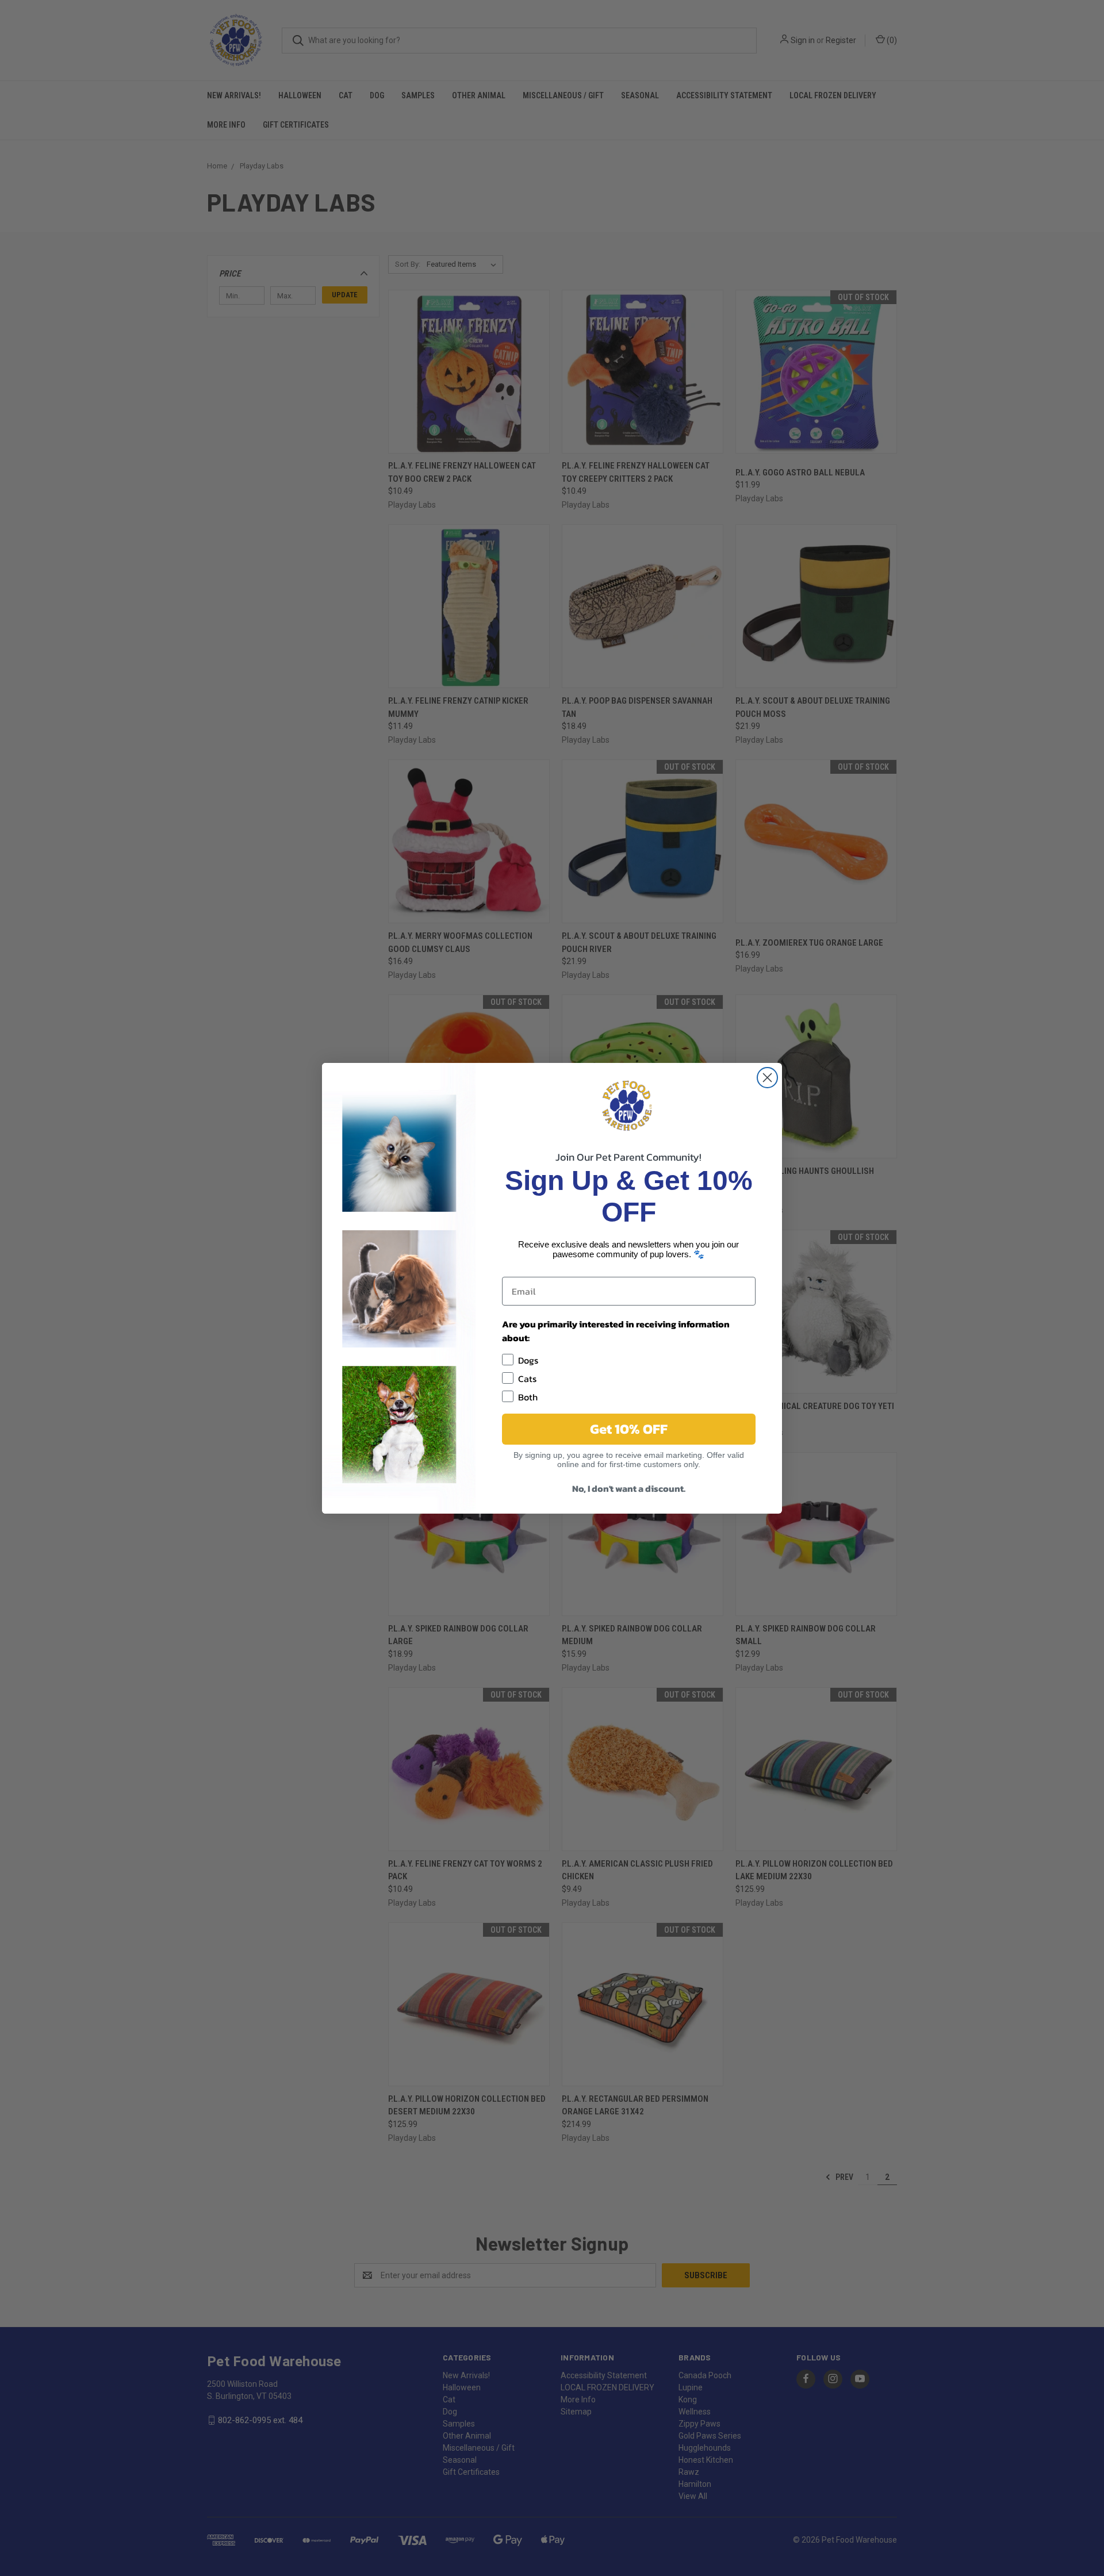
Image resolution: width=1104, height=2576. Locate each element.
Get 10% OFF (629, 1429)
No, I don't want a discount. (629, 1488)
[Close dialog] (767, 1078)
